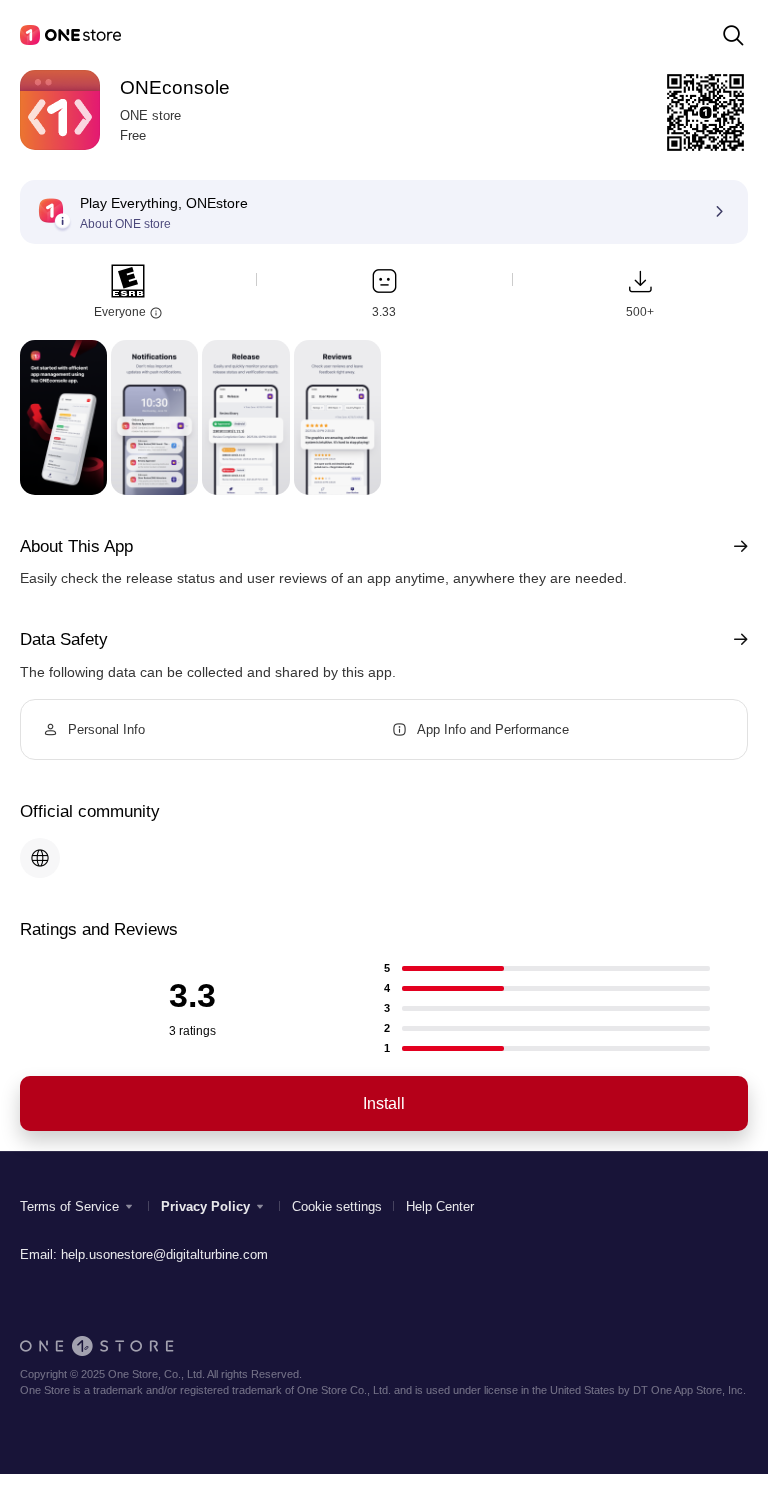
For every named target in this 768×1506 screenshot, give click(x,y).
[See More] (736, 546)
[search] (733, 35)
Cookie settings (337, 1206)
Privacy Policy (205, 1206)
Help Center (440, 1206)
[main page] (70, 35)
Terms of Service (69, 1206)
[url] (40, 858)
